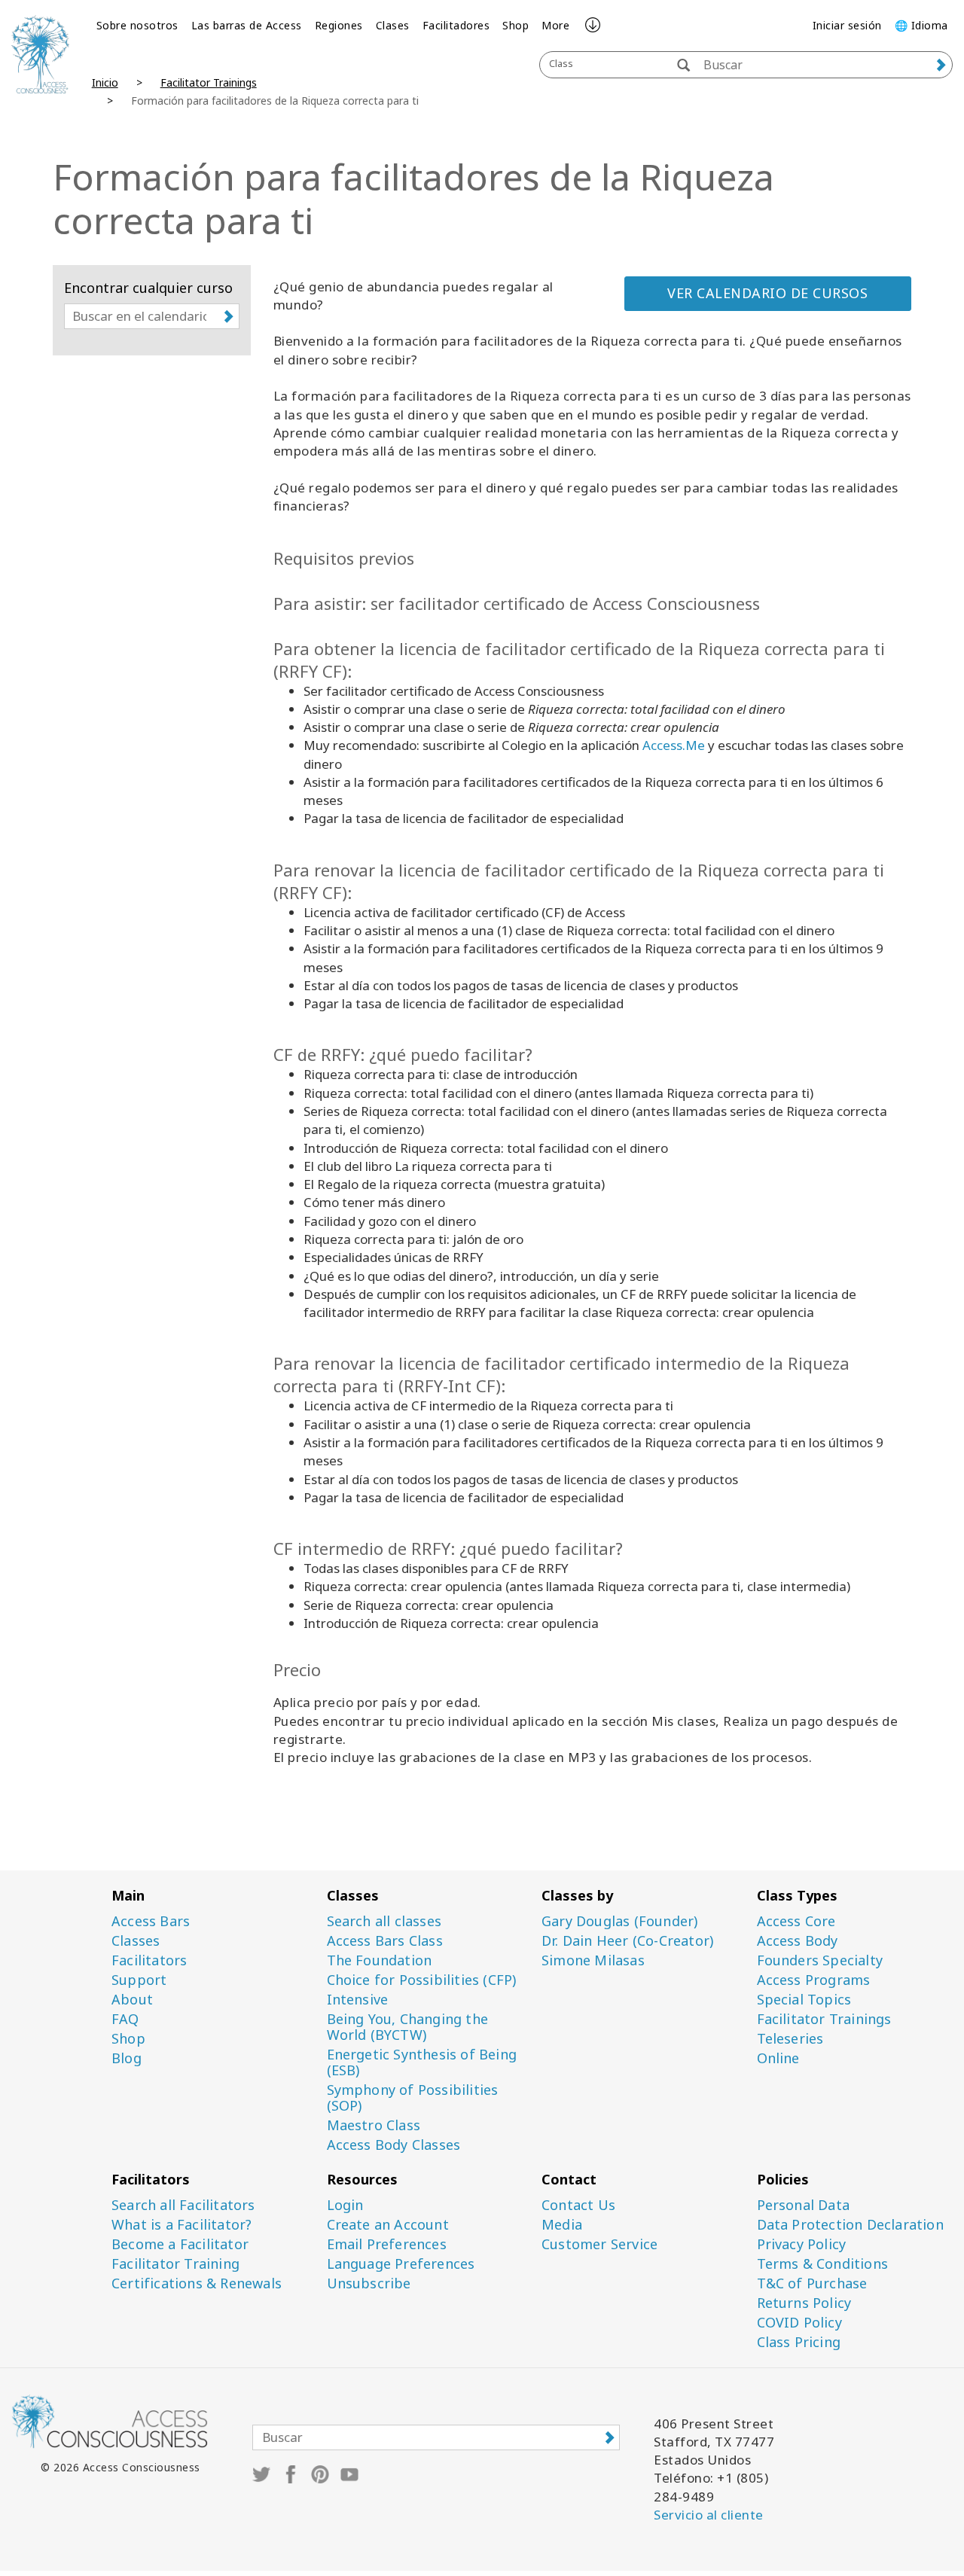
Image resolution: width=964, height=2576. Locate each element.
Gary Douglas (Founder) (619, 1921)
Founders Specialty (820, 1960)
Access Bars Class (385, 1941)
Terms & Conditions (823, 2264)
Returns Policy (804, 2303)
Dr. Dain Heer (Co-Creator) (627, 1941)
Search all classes (384, 1921)
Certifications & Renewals (197, 2283)
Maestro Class (374, 2125)
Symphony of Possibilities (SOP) (413, 2098)
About (132, 2000)
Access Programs (814, 1980)
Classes (136, 1941)
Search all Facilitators (183, 2205)
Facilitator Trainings (209, 82)
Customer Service (599, 2244)
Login (345, 2205)
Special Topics (804, 2000)
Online (778, 2058)
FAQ (125, 2019)
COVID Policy (799, 2323)
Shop (516, 25)
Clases (393, 25)
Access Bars (151, 1921)
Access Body (798, 1941)
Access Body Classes (394, 2145)
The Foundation (380, 1960)
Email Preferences (387, 2244)
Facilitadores (456, 25)
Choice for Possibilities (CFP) (422, 1980)
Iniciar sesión (847, 25)
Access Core (796, 1921)
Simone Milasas (593, 1960)
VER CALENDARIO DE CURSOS (767, 293)
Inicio (105, 82)
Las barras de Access (247, 25)
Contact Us (578, 2205)
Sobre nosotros (137, 25)
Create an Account (388, 2225)
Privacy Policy (802, 2244)
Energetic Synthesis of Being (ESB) (422, 2062)
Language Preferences (401, 2264)
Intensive (358, 2000)
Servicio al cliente (709, 2515)
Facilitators (149, 1960)
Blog (127, 2058)
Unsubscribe (369, 2283)
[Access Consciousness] (40, 54)
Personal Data (804, 2205)
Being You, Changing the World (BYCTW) (408, 2027)
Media (562, 2225)
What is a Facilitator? (182, 2225)
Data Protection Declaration (850, 2225)
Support (139, 1980)
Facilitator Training (175, 2264)
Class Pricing (799, 2342)
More (555, 25)
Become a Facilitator (180, 2244)
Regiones (339, 25)
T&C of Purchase (812, 2283)
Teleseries (790, 2039)
